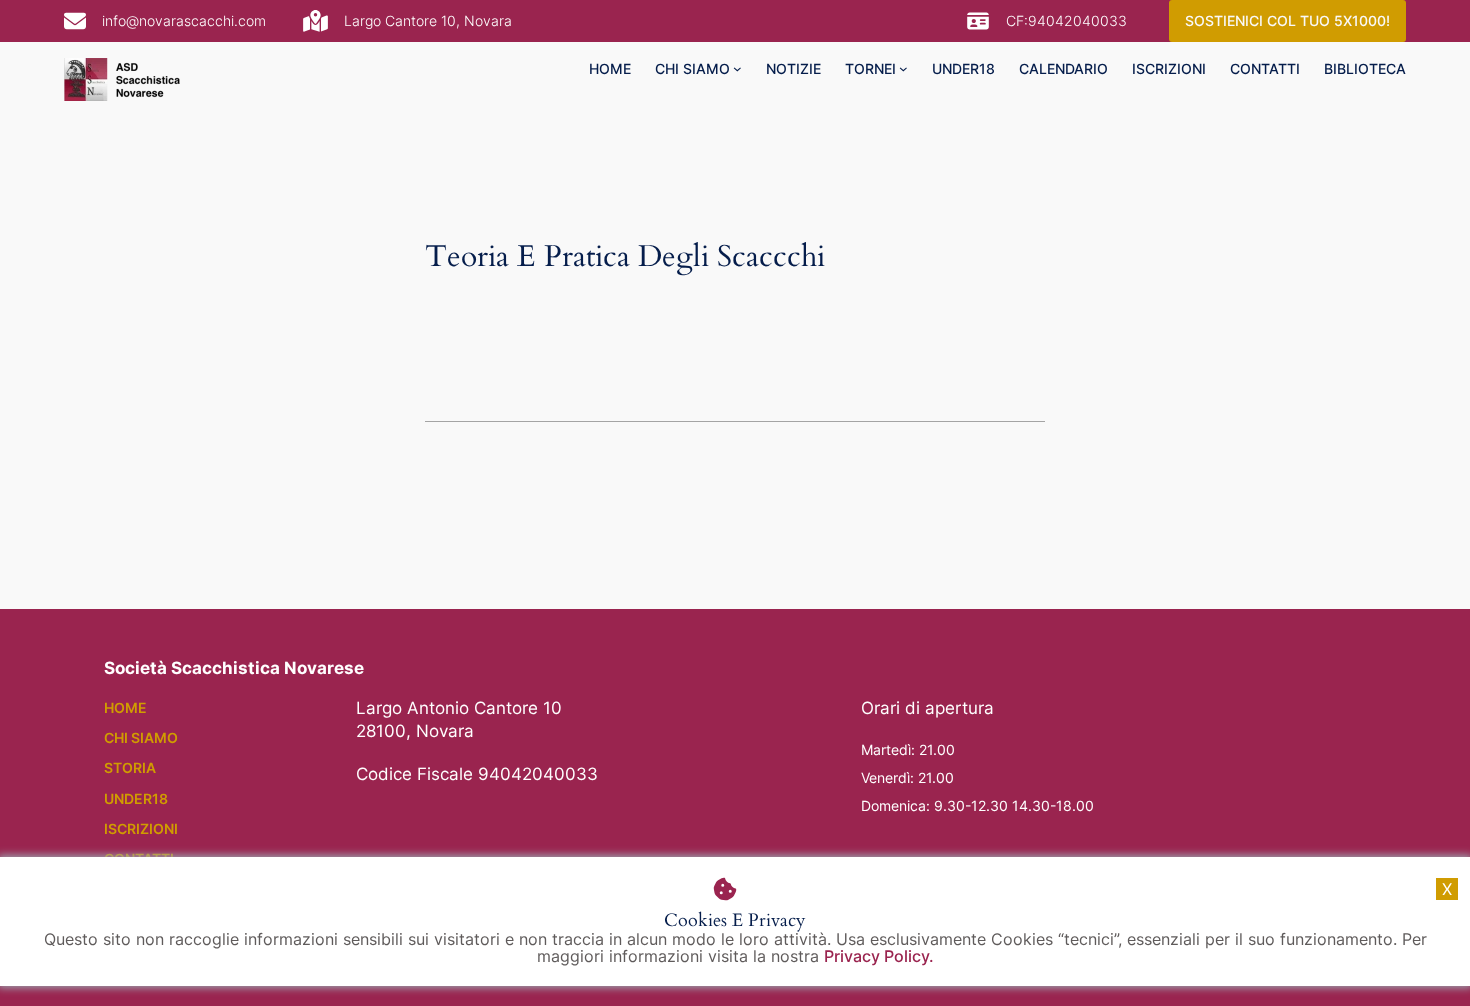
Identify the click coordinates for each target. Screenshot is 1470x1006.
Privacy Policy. (879, 956)
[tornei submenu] (903, 68)
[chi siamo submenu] (737, 68)
